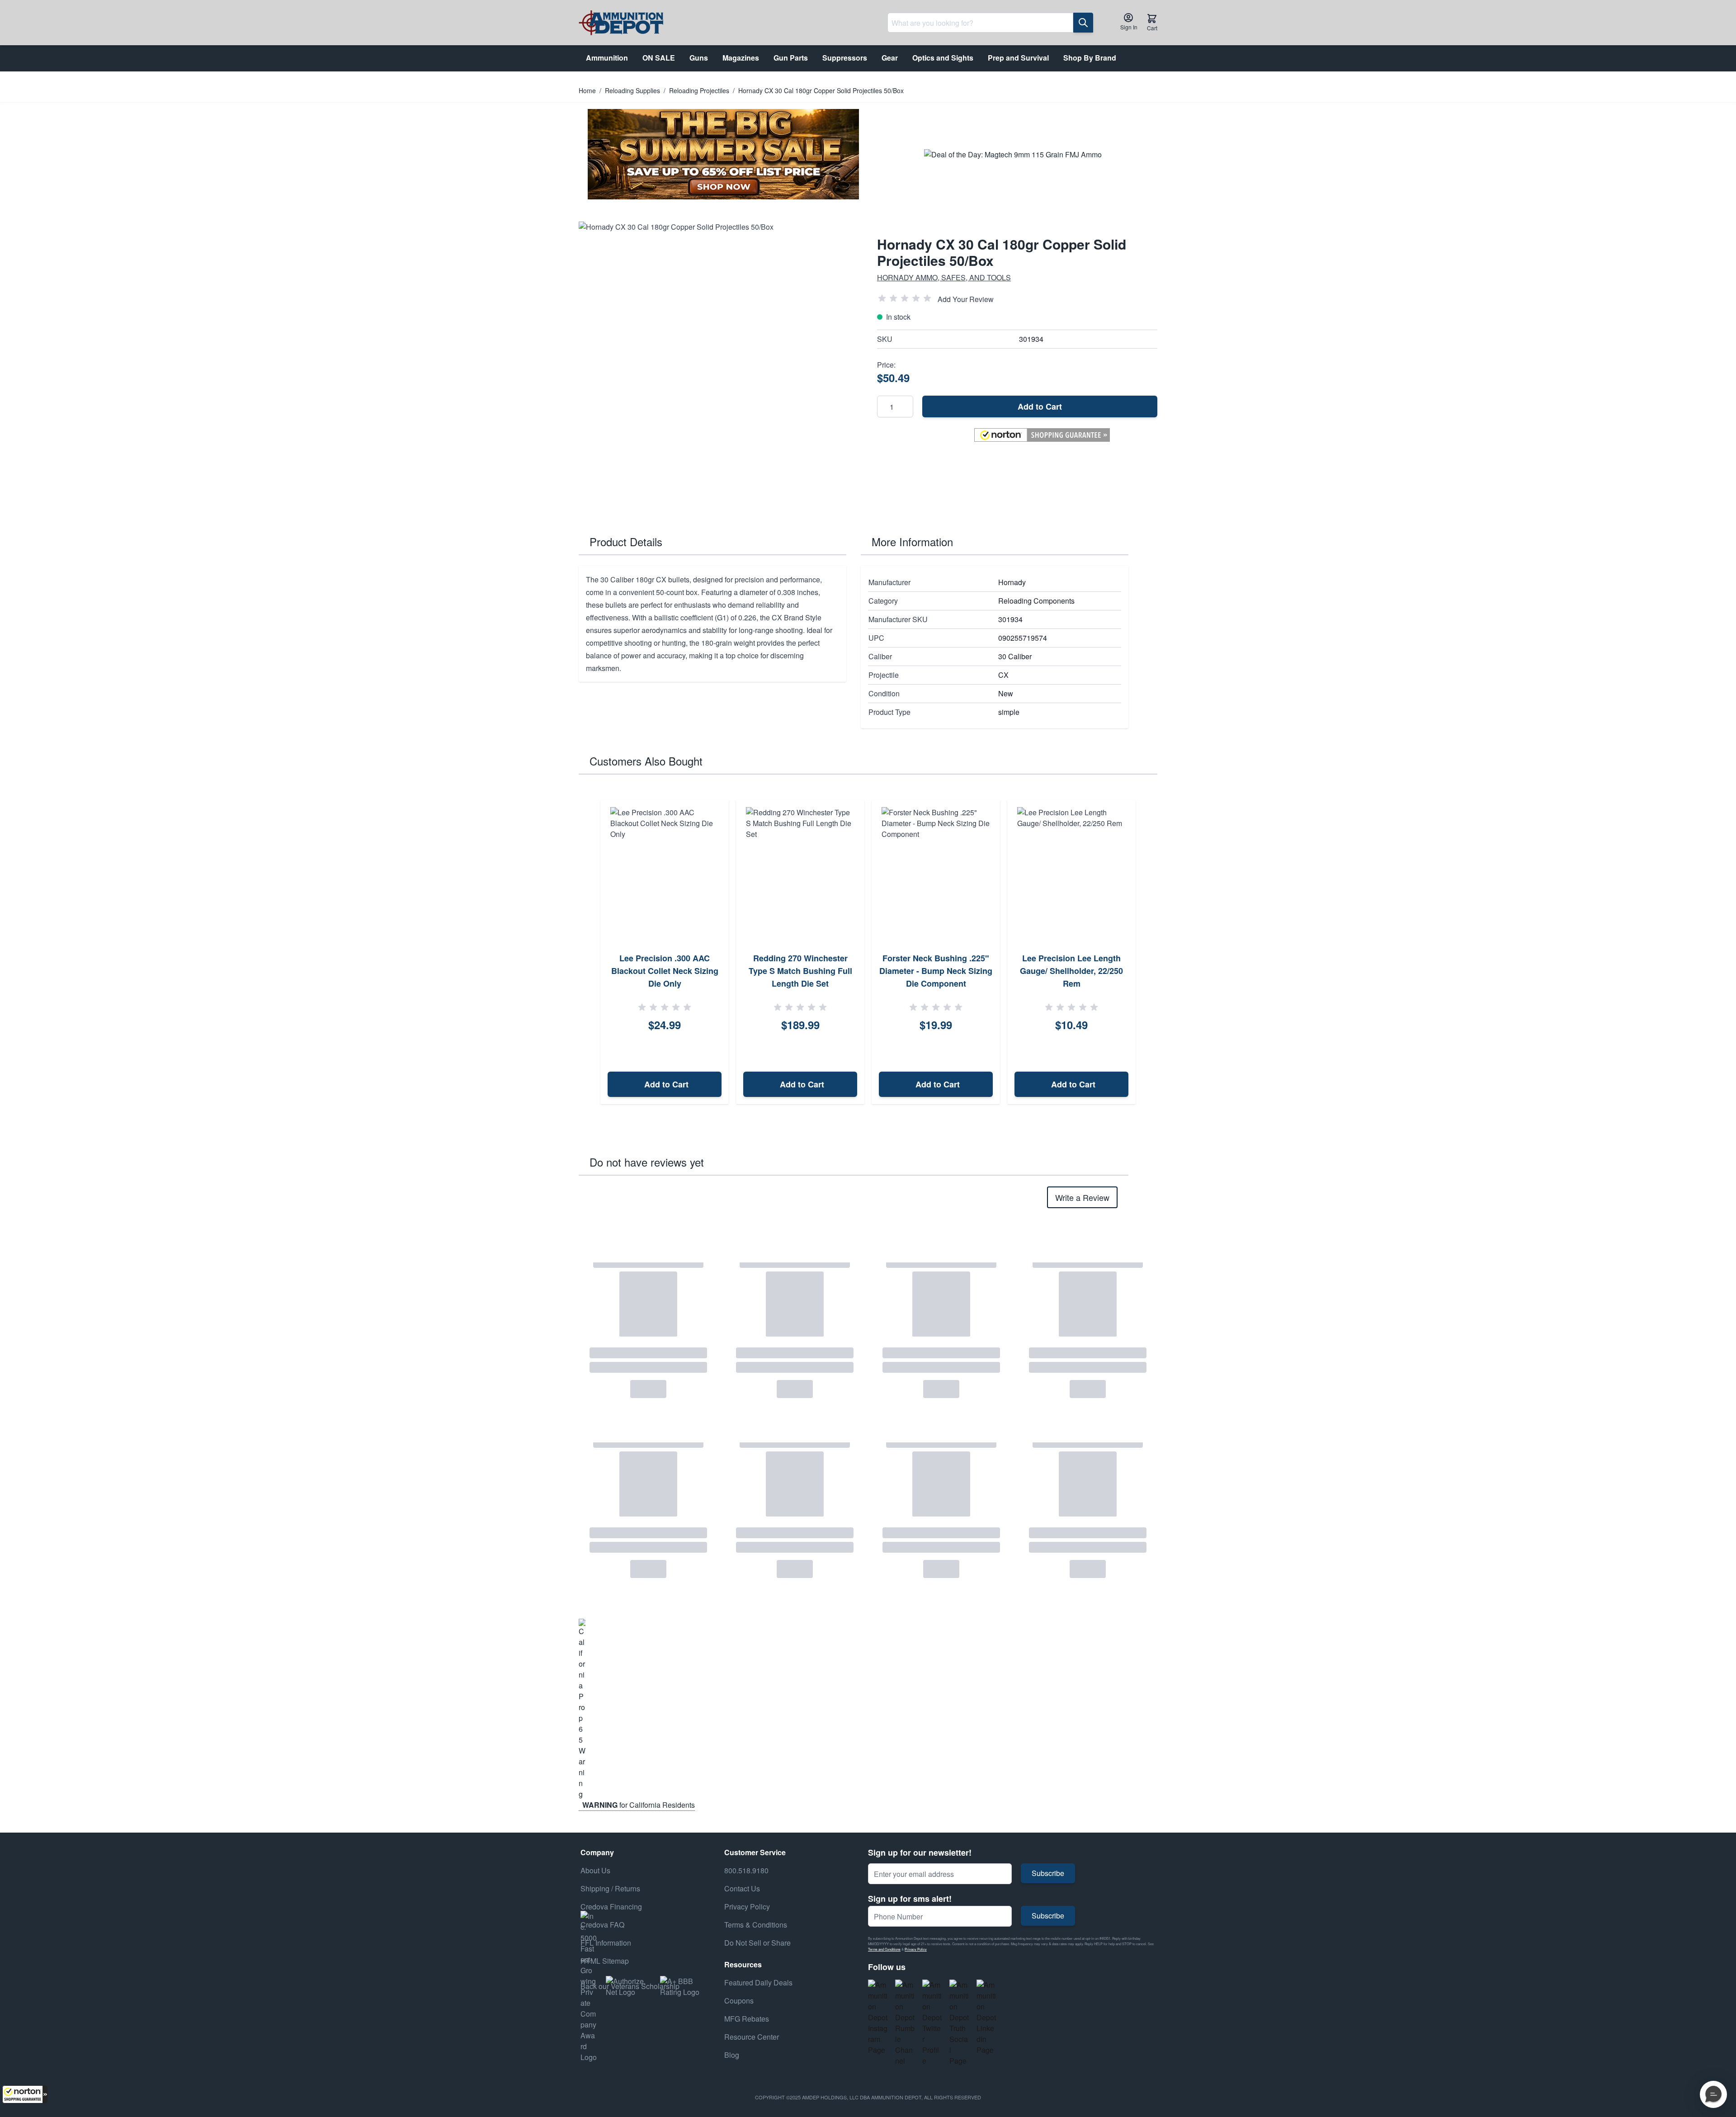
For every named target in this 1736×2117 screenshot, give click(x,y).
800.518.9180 (746, 1870)
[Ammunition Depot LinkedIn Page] (986, 2018)
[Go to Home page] (621, 23)
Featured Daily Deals (758, 1982)
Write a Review (1082, 1197)
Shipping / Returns (610, 1888)
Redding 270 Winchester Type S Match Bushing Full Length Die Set (800, 971)
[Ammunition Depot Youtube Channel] (905, 2023)
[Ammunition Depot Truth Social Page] (959, 2023)
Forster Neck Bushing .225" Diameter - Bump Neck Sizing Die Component (936, 971)
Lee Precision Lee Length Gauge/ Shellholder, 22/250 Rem (1071, 971)
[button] (25, 2094)
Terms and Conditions (884, 1949)
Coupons (739, 2001)
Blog (732, 2055)
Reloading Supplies (632, 90)
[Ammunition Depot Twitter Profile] (932, 2023)
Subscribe (1048, 1873)
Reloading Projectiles (699, 90)
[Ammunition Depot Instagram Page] (878, 2018)
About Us (595, 1870)
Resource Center (752, 2037)
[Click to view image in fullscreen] (719, 362)
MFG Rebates (747, 2019)
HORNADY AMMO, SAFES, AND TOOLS (944, 277)
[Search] (1083, 23)
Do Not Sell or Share (757, 1943)
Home (587, 90)
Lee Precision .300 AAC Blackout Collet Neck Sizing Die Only (665, 971)
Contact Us (742, 1888)
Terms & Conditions (756, 1925)
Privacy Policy (916, 1949)
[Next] (1147, 952)
